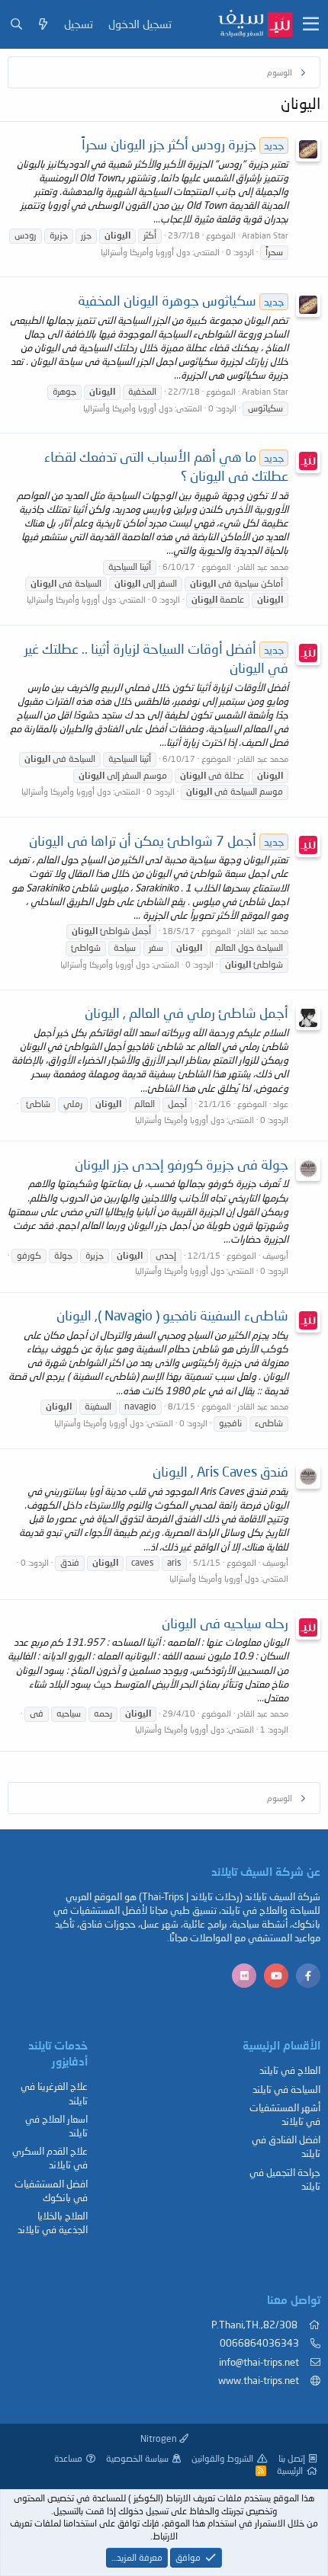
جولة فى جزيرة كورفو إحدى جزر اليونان (182, 1164)
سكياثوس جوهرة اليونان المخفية (181, 300)
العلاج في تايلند (290, 2070)
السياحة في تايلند (286, 2089)
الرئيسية (290, 2470)
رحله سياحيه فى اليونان (225, 1623)
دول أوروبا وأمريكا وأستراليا (145, 252)
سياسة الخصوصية (137, 2458)
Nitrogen (160, 2438)
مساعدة (68, 2458)
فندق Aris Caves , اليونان (220, 1471)
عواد (281, 1104)
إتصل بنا (292, 2458)
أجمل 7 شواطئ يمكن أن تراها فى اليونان (156, 840)
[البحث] (16, 24)
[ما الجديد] (43, 24)
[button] (311, 24)
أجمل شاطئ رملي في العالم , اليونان (187, 1013)
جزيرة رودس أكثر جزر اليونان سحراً (183, 144)
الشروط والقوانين (222, 2458)
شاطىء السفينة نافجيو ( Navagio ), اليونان (172, 1315)
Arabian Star (265, 235)
